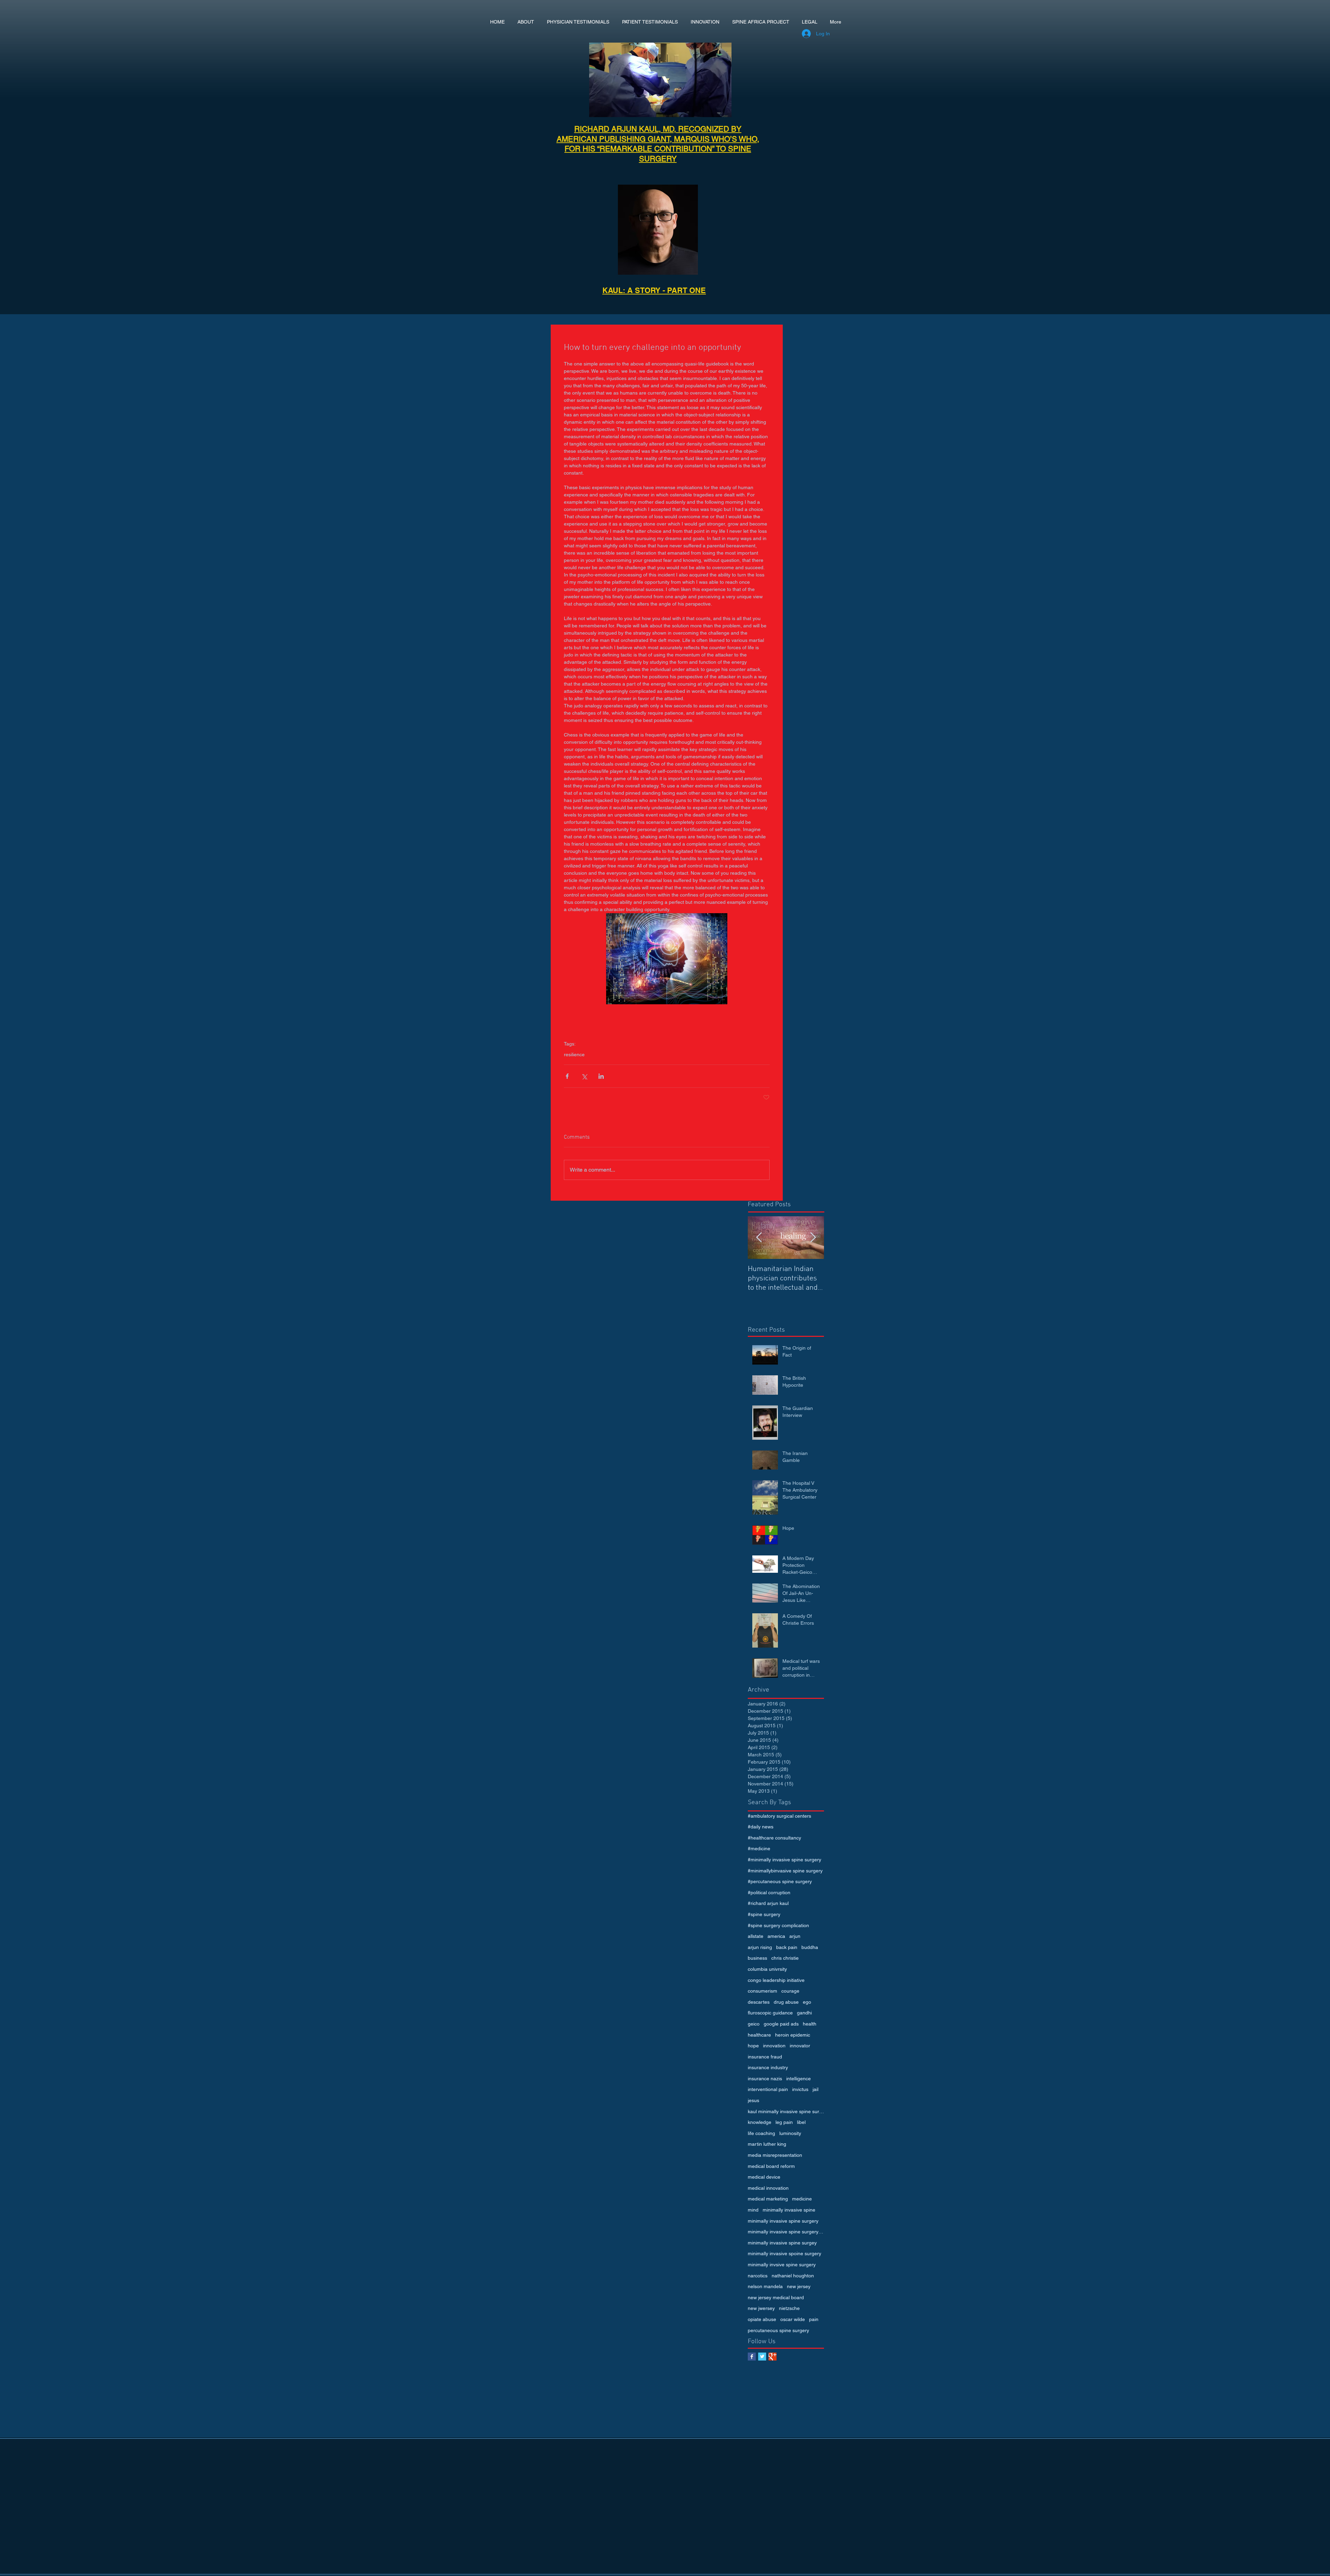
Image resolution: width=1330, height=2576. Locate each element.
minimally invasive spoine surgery (784, 2253)
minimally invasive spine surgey (782, 2243)
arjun (795, 1936)
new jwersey (761, 2308)
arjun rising (760, 1947)
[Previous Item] (759, 1238)
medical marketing (768, 2199)
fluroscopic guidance (770, 2013)
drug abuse (786, 2002)
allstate (756, 1936)
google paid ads (781, 2024)
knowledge (760, 2122)
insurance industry (768, 2067)
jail (815, 2089)
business (757, 1958)
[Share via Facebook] (567, 1076)
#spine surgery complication (778, 1925)
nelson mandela (765, 2286)
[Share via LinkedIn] (601, 1076)
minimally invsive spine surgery (782, 2265)
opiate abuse (762, 2319)
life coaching (761, 2133)
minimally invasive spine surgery (783, 2221)
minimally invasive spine (789, 2210)
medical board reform (771, 2166)
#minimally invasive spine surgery (784, 1860)
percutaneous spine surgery (778, 2330)
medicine (802, 2199)
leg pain (784, 2122)
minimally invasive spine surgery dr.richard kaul (786, 2232)
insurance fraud (765, 2057)
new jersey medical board (776, 2297)
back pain (787, 1947)
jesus (753, 2100)
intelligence (799, 2079)
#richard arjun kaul (768, 1903)
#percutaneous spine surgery (780, 1881)
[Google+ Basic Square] (773, 2357)
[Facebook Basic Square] (752, 2357)
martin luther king (767, 2144)
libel (801, 2122)
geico (754, 2024)
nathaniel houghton (793, 2276)
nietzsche (789, 2308)
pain (814, 2319)
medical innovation (768, 2188)
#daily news (761, 1827)
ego (807, 2002)
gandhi (804, 2013)
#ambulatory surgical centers (779, 1816)
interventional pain (768, 2089)
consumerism (762, 1991)
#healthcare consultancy (774, 1838)
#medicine (759, 1849)
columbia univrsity (767, 1969)
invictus (800, 2089)
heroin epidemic (793, 2035)
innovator (800, 2046)
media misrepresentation (775, 2155)
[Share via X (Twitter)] (584, 1076)
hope (753, 2046)
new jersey (799, 2286)
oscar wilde (793, 2319)
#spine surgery (764, 1914)
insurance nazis (765, 2079)
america (776, 1936)
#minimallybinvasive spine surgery (785, 1871)
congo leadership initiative (776, 1980)
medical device (764, 2177)
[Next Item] (813, 1238)
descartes (759, 2002)
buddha (810, 1947)
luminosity (790, 2133)
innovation (774, 2046)
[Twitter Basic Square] (762, 2357)
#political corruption (769, 1893)
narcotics (758, 2276)
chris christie (785, 1958)
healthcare (759, 2035)
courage (790, 1991)
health (810, 2024)
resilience (574, 1055)
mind (753, 2210)
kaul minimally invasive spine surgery (786, 2111)
